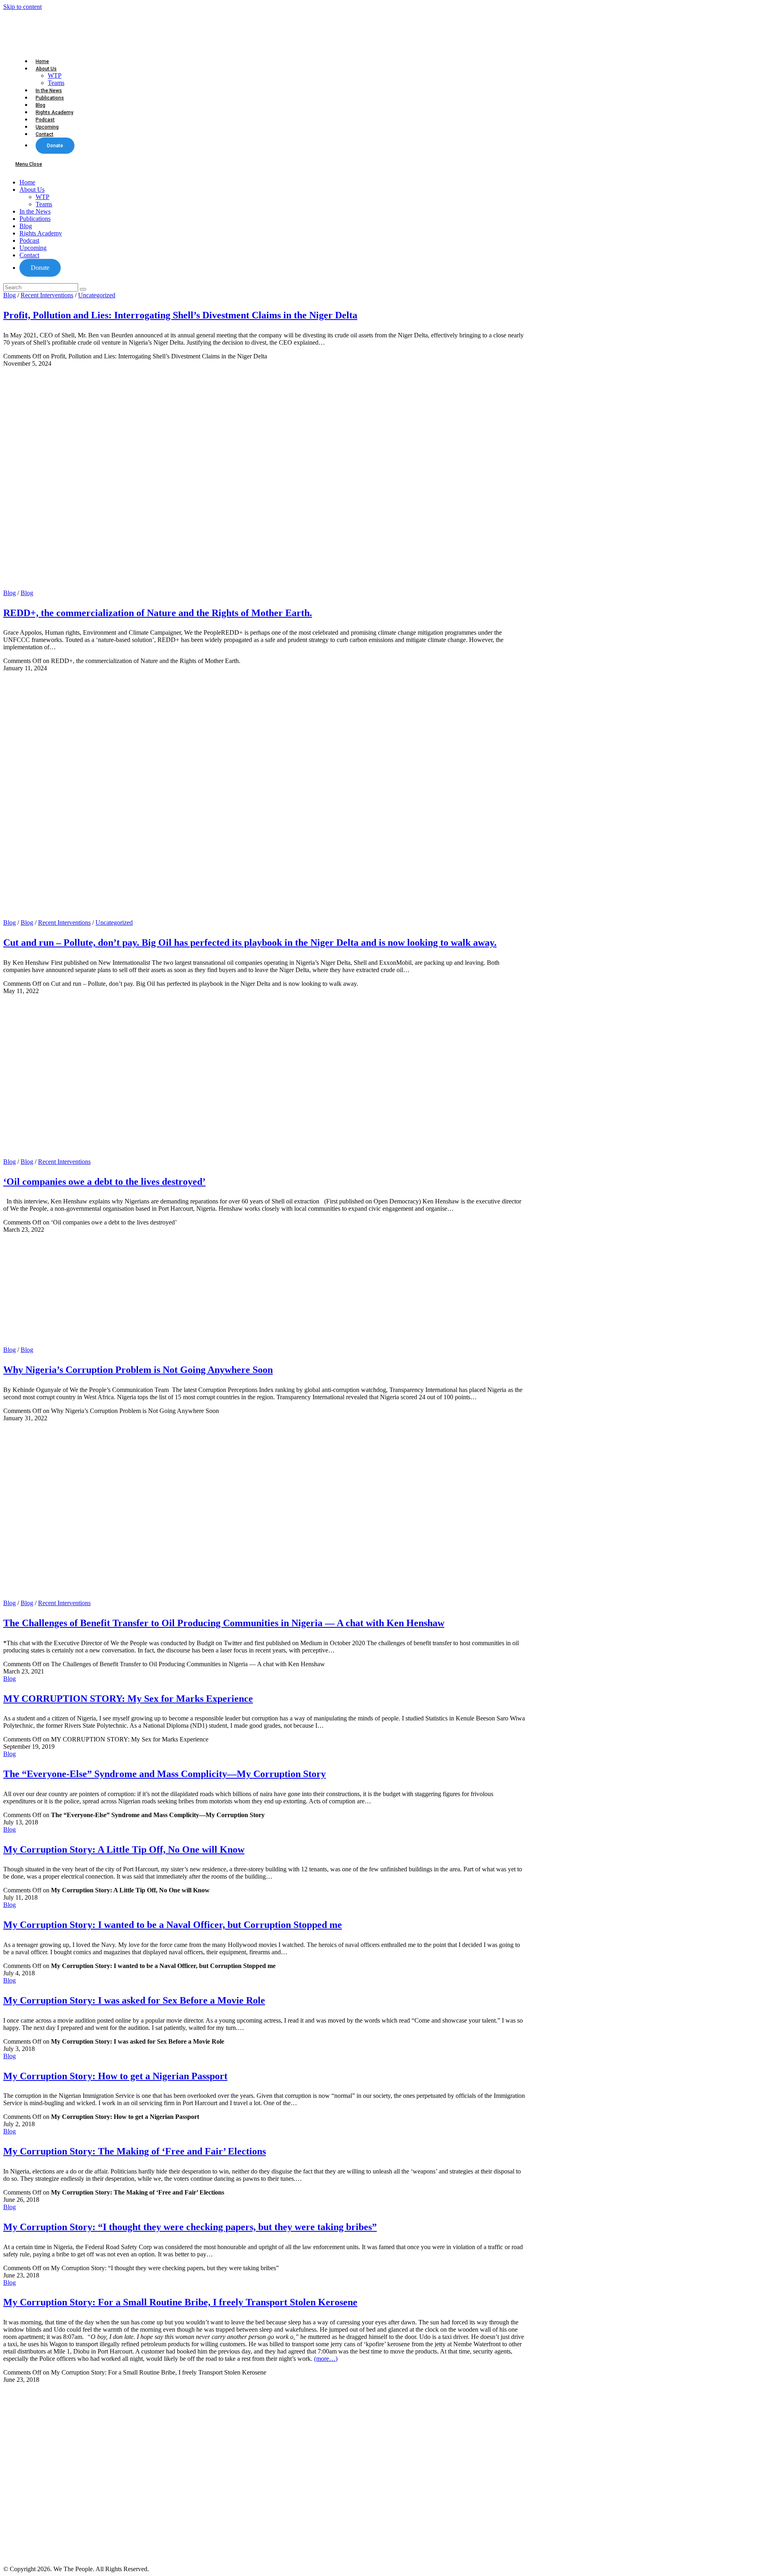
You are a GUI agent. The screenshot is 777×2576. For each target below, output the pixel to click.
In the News (35, 211)
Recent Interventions (47, 295)
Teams (44, 204)
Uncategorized (97, 295)
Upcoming (33, 248)
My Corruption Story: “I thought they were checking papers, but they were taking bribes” (190, 2227)
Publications (35, 219)
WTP (42, 197)
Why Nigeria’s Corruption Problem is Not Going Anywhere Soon (138, 1370)
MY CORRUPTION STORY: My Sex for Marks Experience (128, 1699)
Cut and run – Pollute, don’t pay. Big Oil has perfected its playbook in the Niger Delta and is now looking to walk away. (250, 943)
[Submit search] (83, 289)
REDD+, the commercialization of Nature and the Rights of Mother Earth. (158, 613)
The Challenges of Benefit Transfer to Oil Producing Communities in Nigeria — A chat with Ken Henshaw (224, 1623)
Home (27, 182)
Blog (26, 226)
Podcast (29, 240)
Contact (29, 255)
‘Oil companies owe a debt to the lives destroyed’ (104, 1182)
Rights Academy (41, 233)
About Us (32, 190)
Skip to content (22, 7)
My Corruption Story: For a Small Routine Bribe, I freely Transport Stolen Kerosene (180, 2302)
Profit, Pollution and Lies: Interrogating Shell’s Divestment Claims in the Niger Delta (180, 315)
